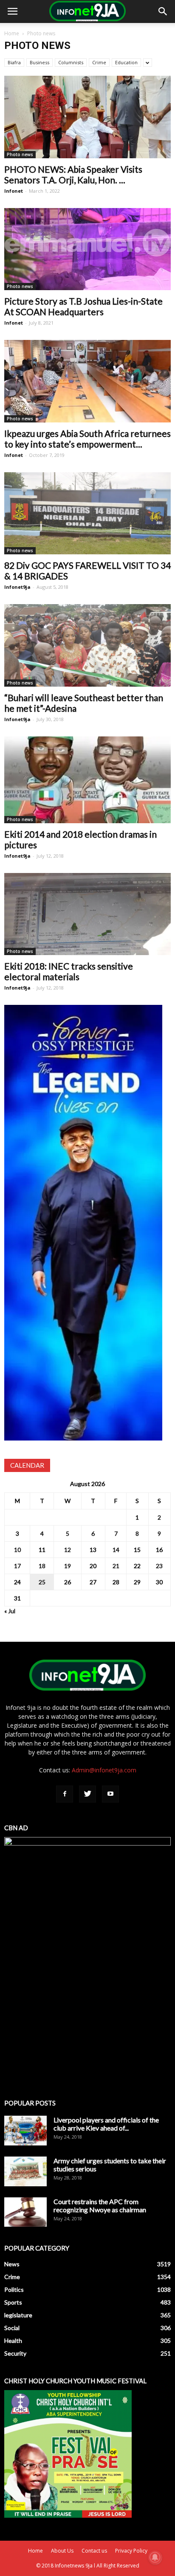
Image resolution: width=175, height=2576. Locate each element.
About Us (62, 2551)
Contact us (94, 2551)
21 (116, 1566)
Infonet (14, 191)
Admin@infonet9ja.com (104, 1770)
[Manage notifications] (155, 2557)
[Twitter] (87, 1794)
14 (116, 1550)
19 (68, 1566)
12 (68, 1550)
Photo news (20, 154)
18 (42, 1566)
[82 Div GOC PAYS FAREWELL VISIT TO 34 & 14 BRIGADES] (87, 513)
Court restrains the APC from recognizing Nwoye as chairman (100, 2205)
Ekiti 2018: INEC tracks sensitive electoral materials (69, 971)
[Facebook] (65, 1794)
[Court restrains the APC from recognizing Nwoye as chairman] (25, 2212)
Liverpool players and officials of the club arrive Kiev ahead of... (106, 2124)
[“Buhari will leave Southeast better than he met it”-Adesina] (87, 645)
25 (42, 1582)
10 (17, 1550)
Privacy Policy (131, 2551)
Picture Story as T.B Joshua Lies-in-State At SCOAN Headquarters (83, 306)
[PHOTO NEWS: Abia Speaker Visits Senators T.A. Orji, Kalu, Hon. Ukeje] (87, 117)
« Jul (10, 1611)
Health (13, 2341)
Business (40, 62)
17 (17, 1566)
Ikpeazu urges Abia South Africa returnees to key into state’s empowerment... (87, 439)
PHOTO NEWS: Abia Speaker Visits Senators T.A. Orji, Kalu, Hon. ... (73, 174)
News (12, 2264)
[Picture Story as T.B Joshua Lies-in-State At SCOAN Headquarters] (87, 249)
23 (159, 1566)
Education (126, 62)
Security (15, 2353)
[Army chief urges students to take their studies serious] (25, 2171)
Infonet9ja (17, 587)
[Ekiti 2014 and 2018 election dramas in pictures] (87, 780)
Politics (14, 2289)
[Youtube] (110, 1794)
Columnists (71, 62)
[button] (163, 11)
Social (12, 2328)
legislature (18, 2315)
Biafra (14, 62)
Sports (13, 2302)
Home (12, 33)
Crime (99, 62)
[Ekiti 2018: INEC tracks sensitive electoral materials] (87, 914)
